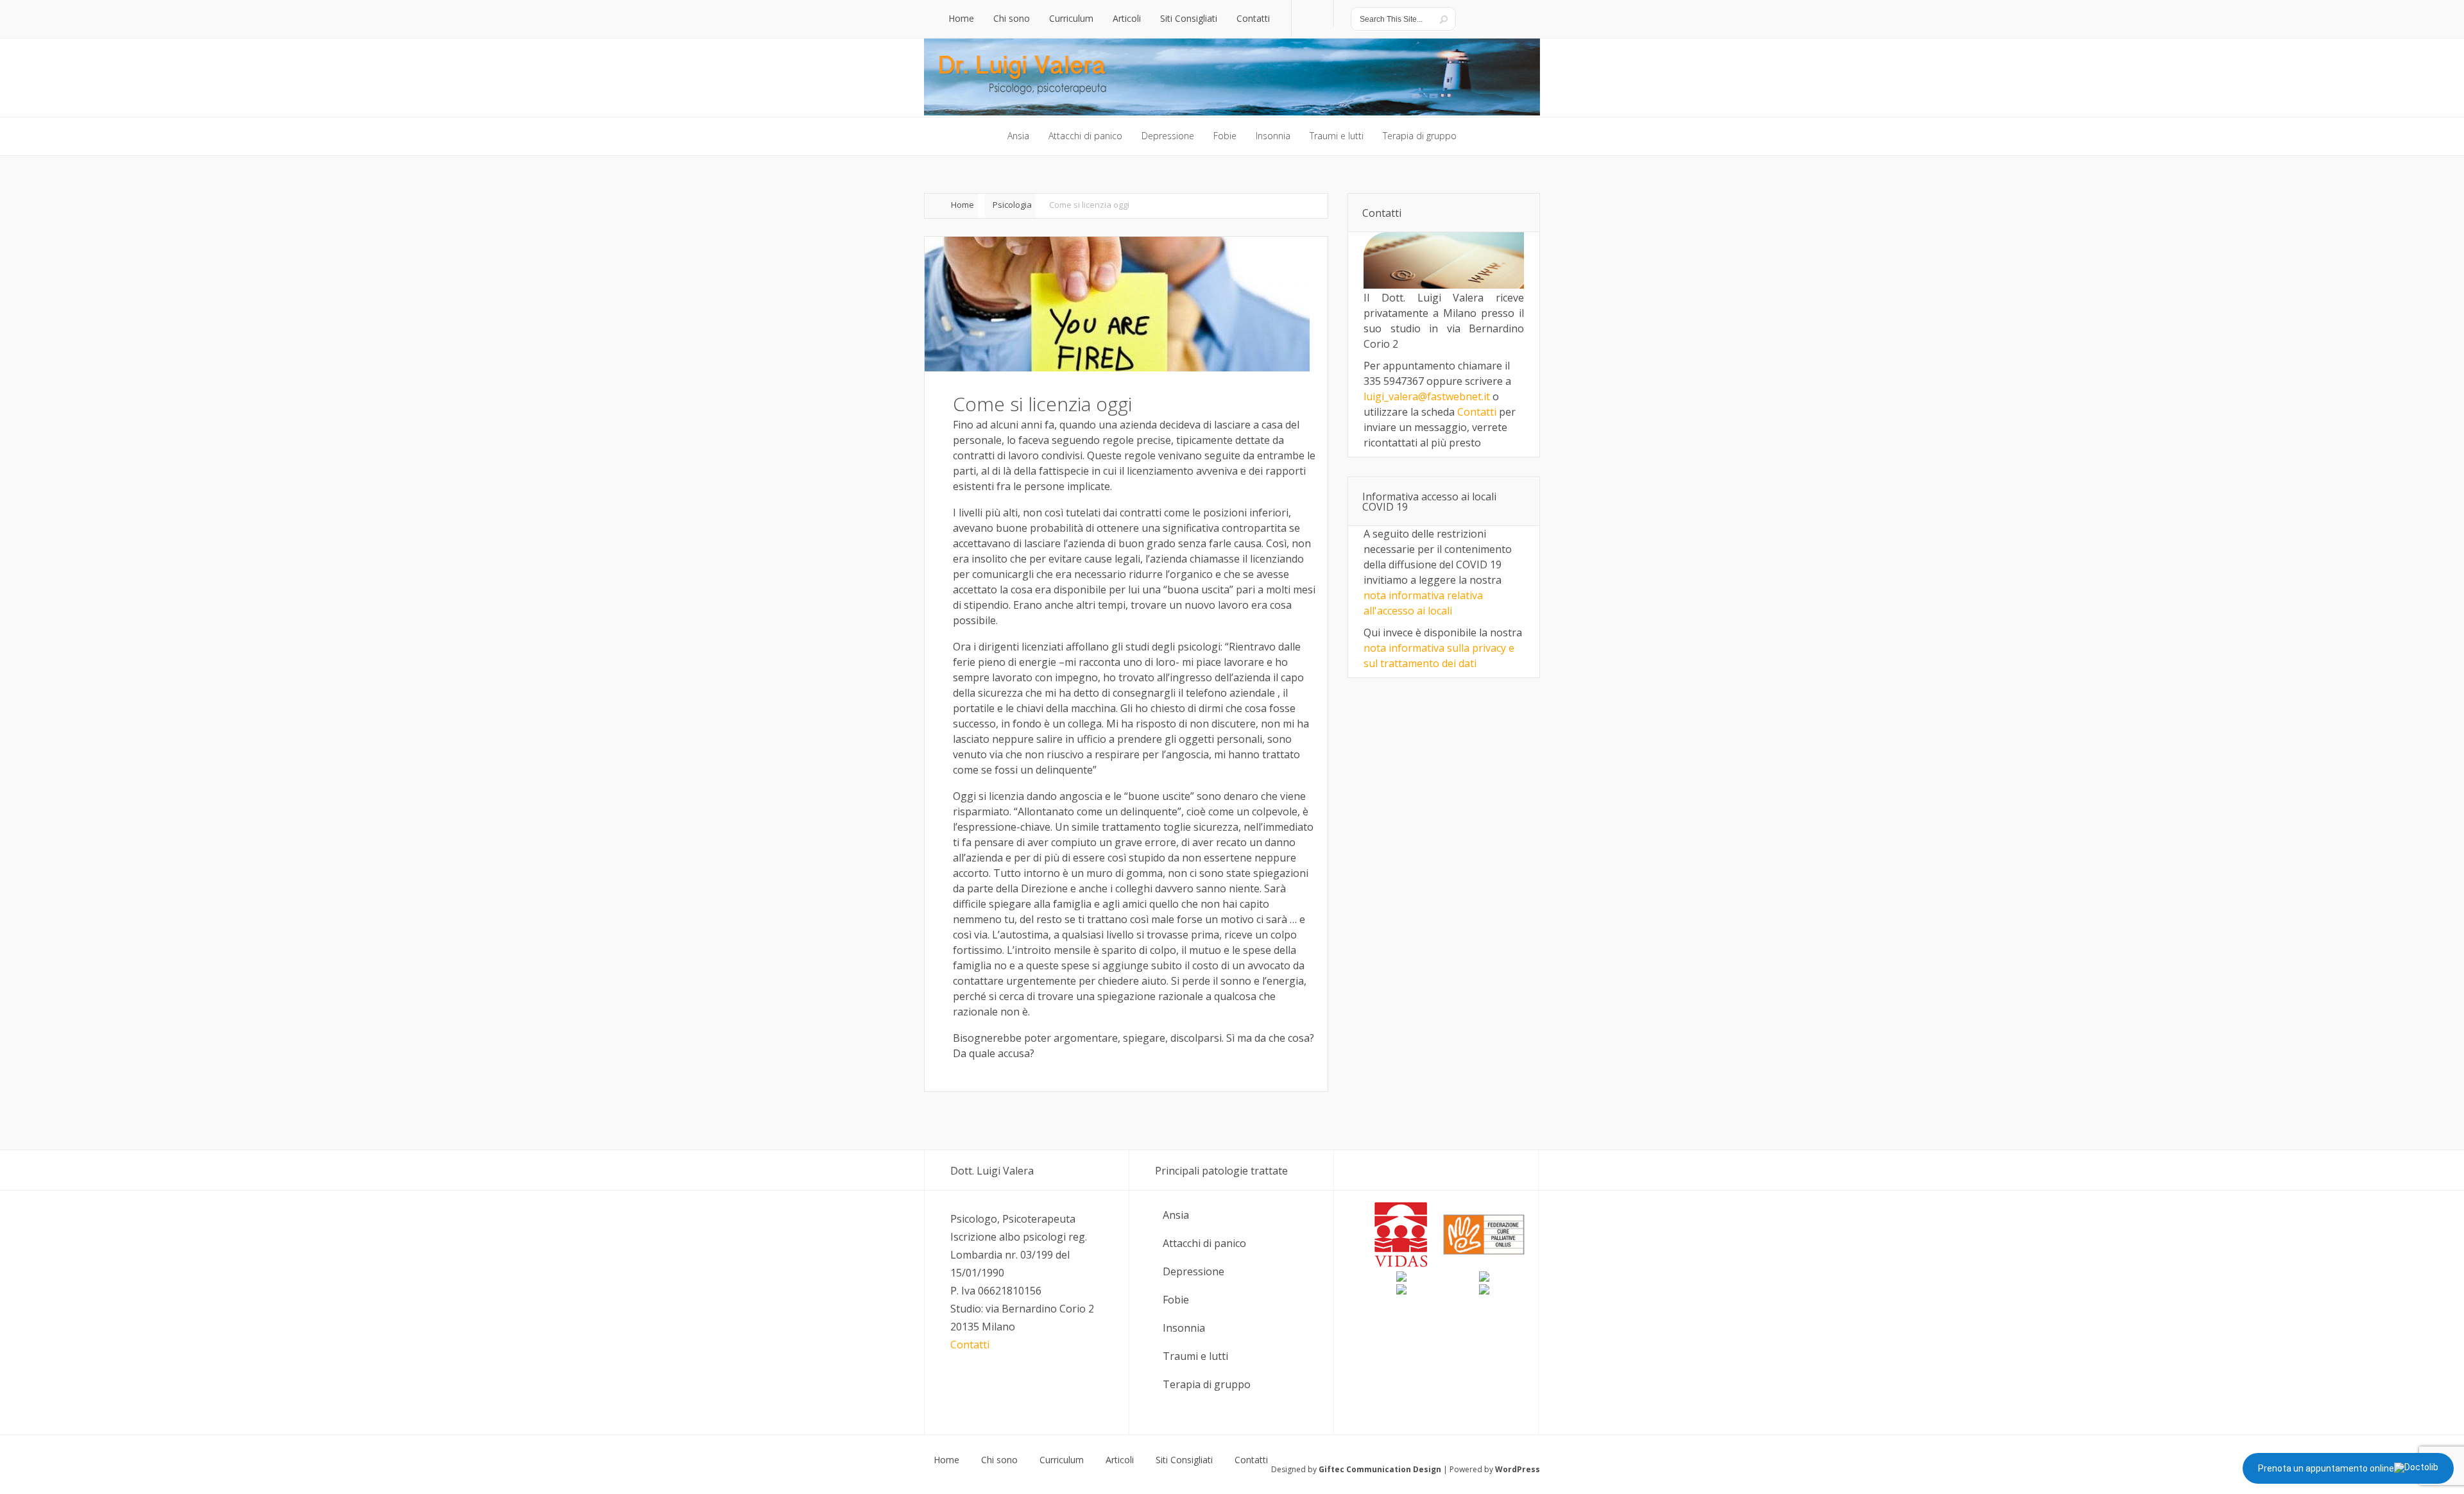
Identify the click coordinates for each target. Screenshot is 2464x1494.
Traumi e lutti (1195, 1356)
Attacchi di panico (1204, 1243)
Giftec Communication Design (1380, 1469)
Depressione (1193, 1271)
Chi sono (999, 1460)
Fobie (1176, 1300)
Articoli (1120, 1460)
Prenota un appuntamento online (2326, 1468)
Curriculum (1062, 1460)
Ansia (1176, 1215)
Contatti (1477, 412)
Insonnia (1184, 1328)
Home (963, 205)
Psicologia (1012, 205)
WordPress (1518, 1469)
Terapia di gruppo (1207, 1384)
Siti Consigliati (1184, 1460)
